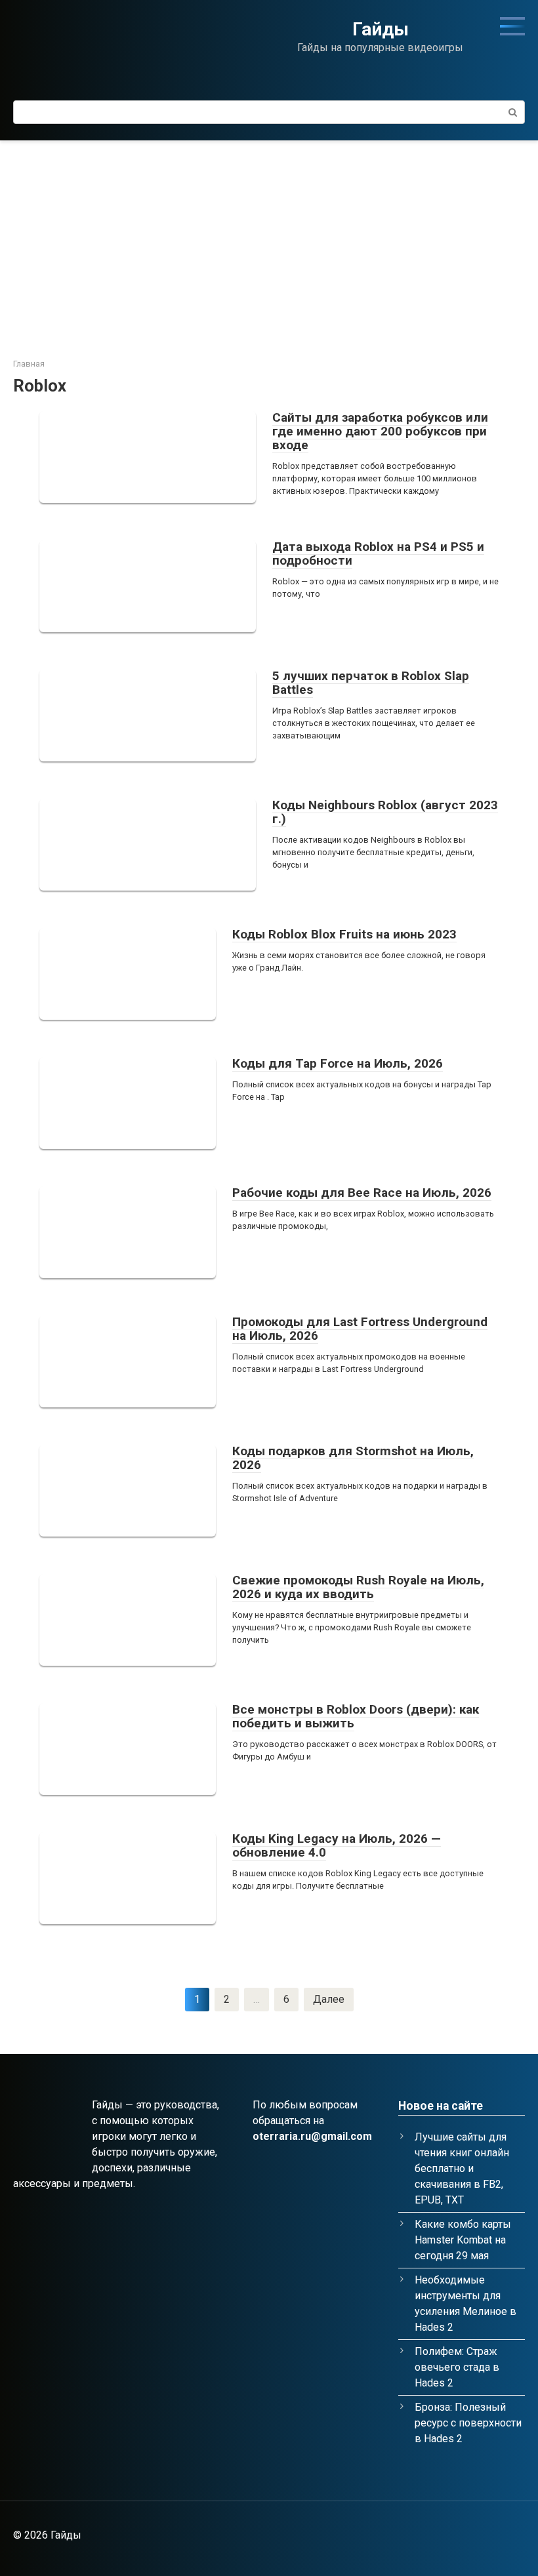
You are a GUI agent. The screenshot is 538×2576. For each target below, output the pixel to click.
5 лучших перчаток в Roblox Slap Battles (371, 683)
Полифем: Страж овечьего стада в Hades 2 (457, 2367)
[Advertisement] (269, 239)
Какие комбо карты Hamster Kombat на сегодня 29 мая (463, 2240)
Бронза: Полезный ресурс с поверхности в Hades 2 (468, 2423)
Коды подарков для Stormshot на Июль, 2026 (353, 1458)
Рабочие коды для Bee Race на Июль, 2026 (362, 1193)
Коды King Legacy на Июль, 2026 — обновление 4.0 (337, 1845)
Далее (329, 1999)
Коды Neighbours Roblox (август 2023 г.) (385, 812)
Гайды (381, 29)
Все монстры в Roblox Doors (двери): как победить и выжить (356, 1716)
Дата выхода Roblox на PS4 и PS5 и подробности (378, 553)
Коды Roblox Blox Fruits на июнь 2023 (344, 934)
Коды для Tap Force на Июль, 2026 (338, 1063)
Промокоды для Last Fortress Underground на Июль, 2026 (360, 1329)
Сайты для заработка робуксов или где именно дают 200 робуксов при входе (380, 431)
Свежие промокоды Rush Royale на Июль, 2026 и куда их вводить (358, 1587)
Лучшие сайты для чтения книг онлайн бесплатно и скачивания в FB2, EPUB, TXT (462, 2168)
